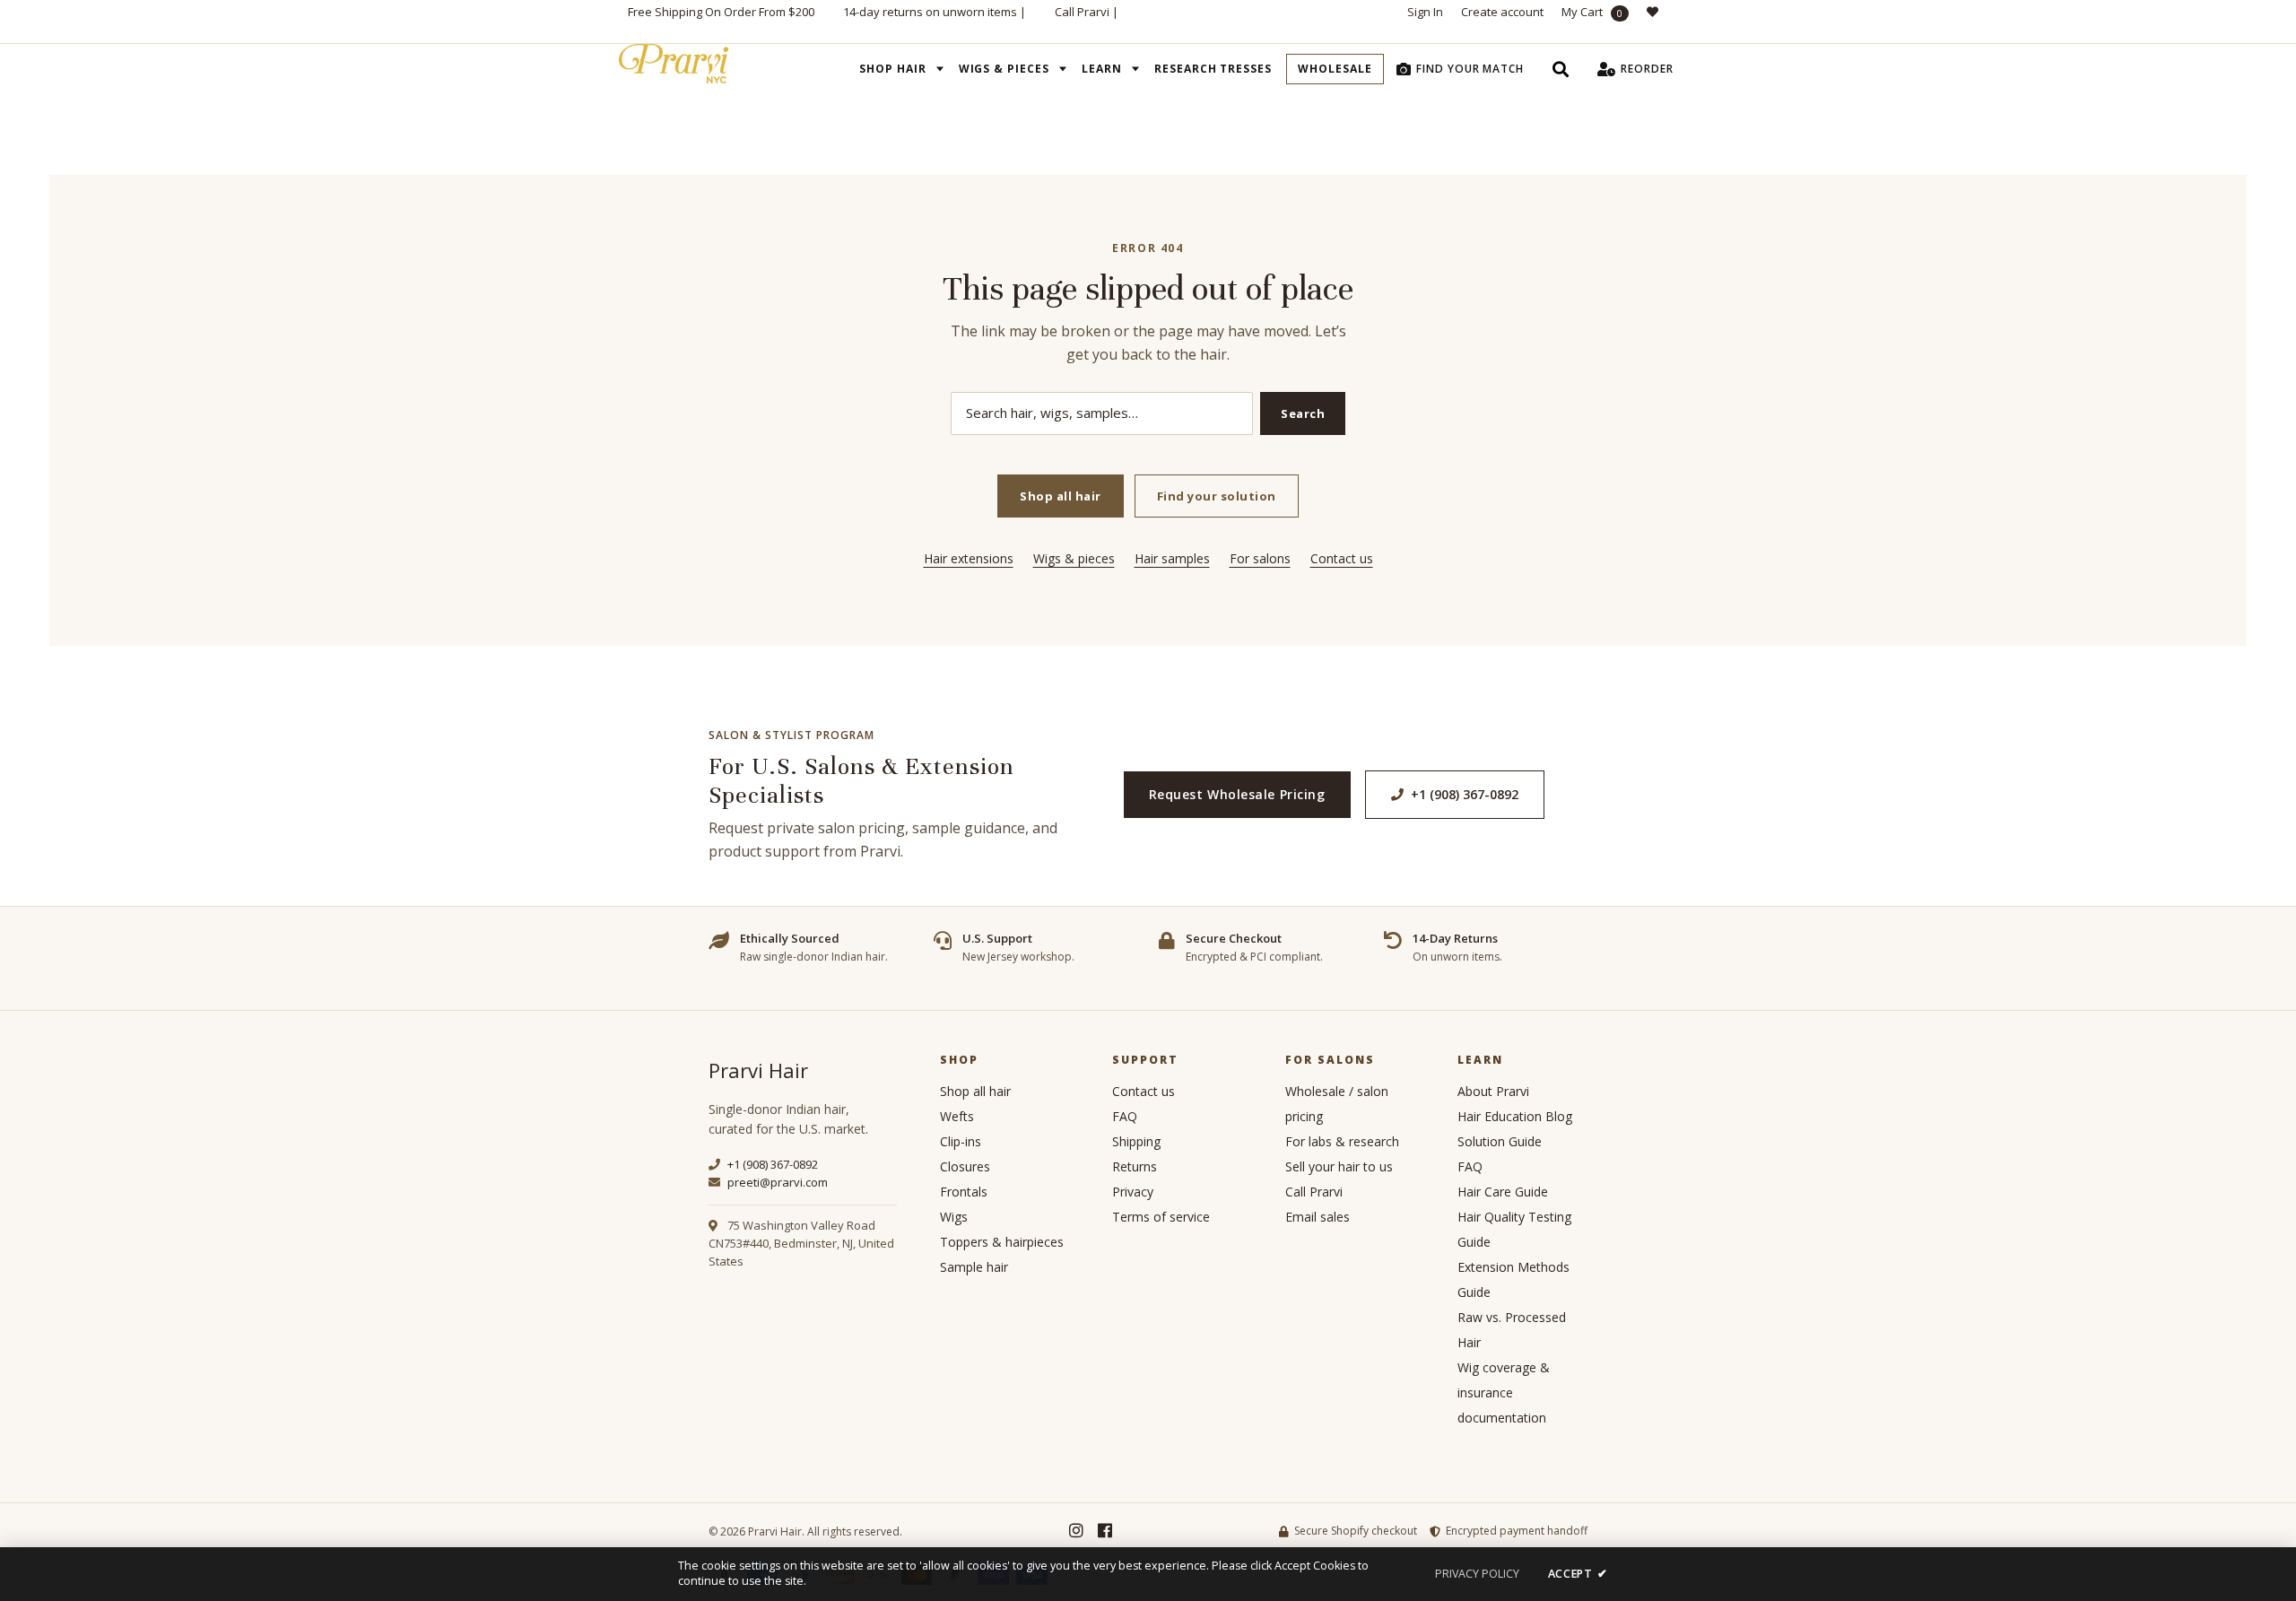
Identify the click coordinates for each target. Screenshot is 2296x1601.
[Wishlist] (1657, 22)
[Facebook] (1105, 1531)
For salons (1260, 558)
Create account (1502, 12)
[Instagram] (1076, 1531)
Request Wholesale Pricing (1237, 794)
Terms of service (1161, 1217)
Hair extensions (969, 558)
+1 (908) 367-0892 (1465, 794)
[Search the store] (1561, 69)
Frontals (964, 1192)
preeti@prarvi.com (776, 1182)
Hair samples (1172, 558)
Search (1303, 413)
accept (1578, 1574)
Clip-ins (961, 1141)
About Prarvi (1493, 1091)
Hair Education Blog (1515, 1116)
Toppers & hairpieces (1002, 1242)
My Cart (1592, 12)
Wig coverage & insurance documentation (1504, 1392)
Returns (1135, 1166)
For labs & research (1342, 1141)
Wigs (954, 1217)
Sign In (1425, 12)
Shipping (1136, 1141)
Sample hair (974, 1267)
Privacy (1133, 1192)
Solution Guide (1500, 1141)
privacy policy (1477, 1574)
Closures (965, 1166)
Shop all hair (1061, 496)
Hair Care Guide (1503, 1192)
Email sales (1318, 1217)
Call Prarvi (1082, 12)
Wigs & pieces (1074, 558)
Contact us (1342, 558)
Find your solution (1217, 496)
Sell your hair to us (1339, 1166)
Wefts (957, 1116)
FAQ (1125, 1116)
